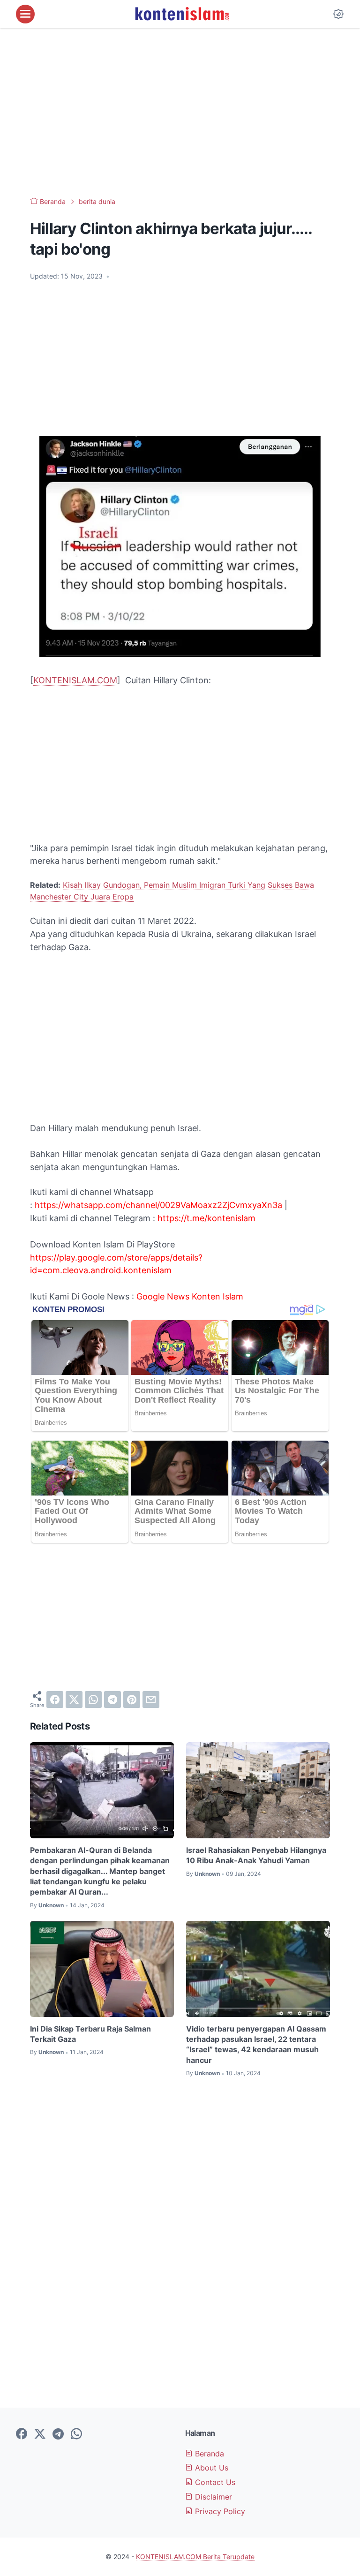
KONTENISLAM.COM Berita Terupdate (195, 2557)
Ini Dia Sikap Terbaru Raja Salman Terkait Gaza (90, 2034)
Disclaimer (212, 2497)
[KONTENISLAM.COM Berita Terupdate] (181, 14)
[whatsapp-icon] (76, 2434)
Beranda (208, 2454)
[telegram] (112, 1700)
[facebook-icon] (22, 2434)
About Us (210, 2468)
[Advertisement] (180, 113)
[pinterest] (132, 1700)
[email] (151, 1700)
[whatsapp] (93, 1700)
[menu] (25, 14)
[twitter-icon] (40, 2434)
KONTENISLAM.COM (75, 680)
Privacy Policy (219, 2511)
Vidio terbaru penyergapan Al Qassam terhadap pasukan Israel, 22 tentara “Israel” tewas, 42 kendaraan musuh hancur (256, 2044)
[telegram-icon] (58, 2434)
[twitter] (74, 1700)
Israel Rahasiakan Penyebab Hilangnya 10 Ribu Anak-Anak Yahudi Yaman (256, 1855)
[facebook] (55, 1700)
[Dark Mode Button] (338, 14)
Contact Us (214, 2482)
